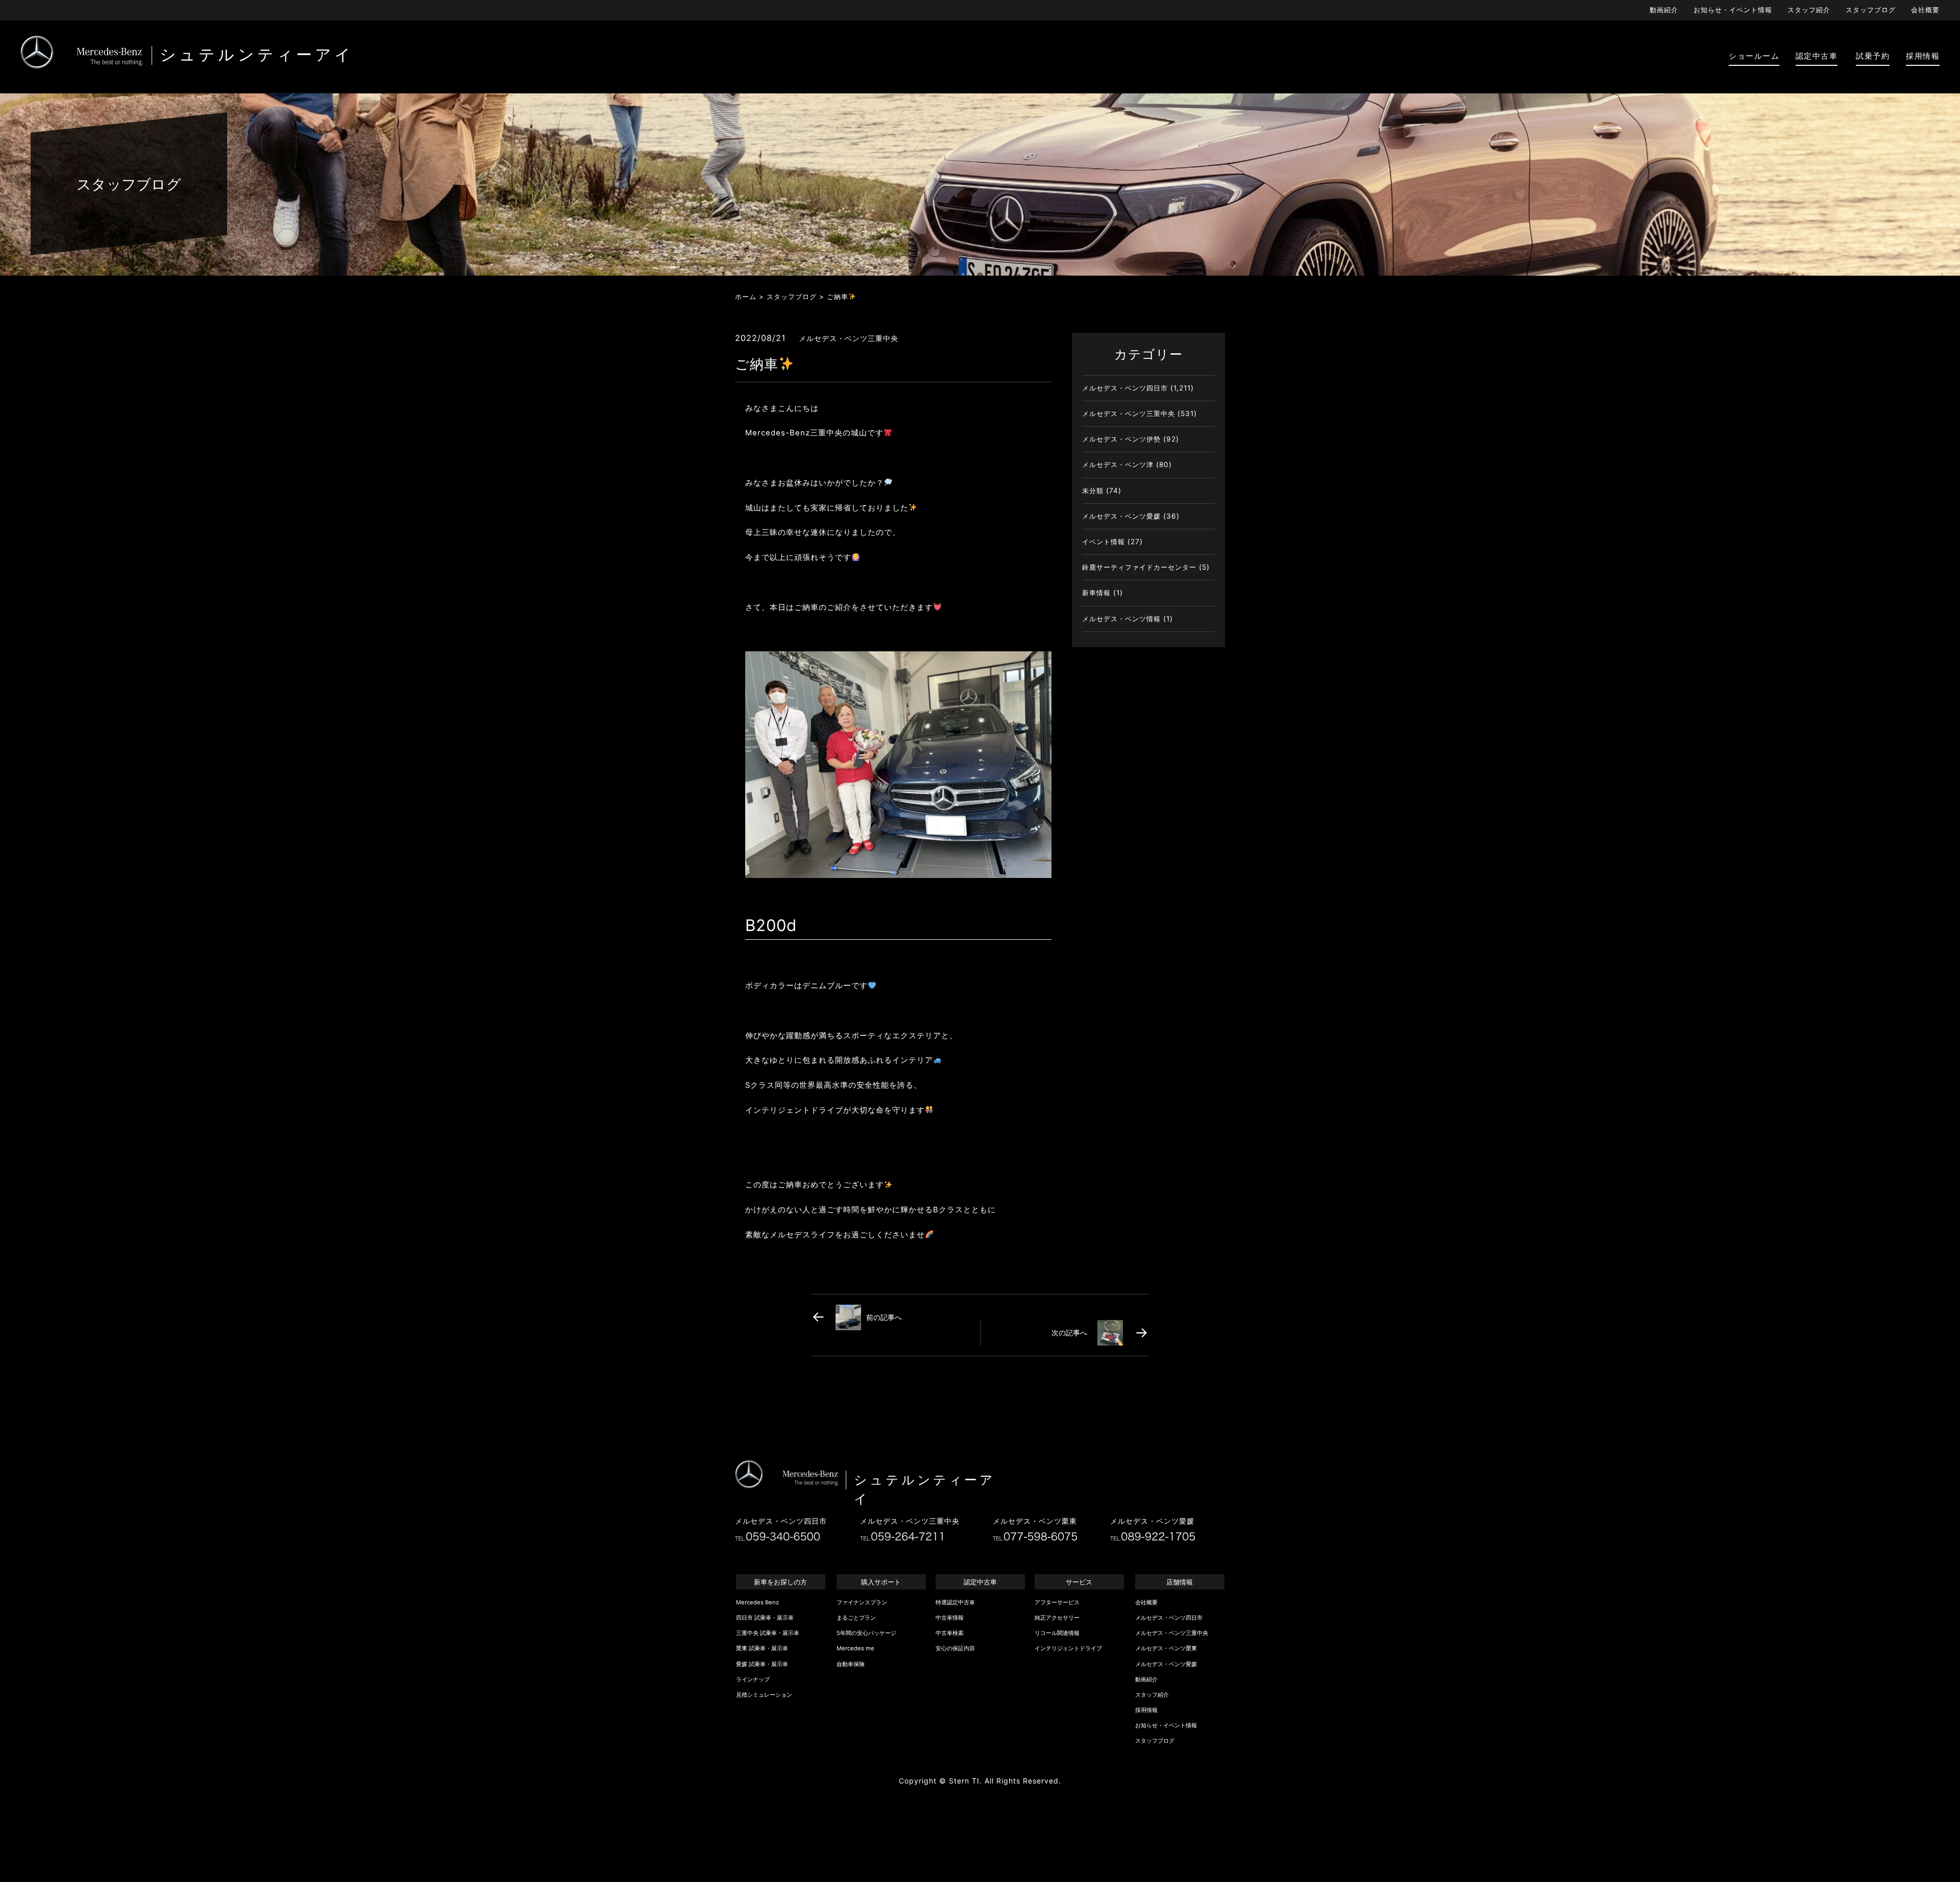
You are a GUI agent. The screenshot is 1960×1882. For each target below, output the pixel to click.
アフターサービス (1057, 1602)
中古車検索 (950, 1633)
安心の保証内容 (955, 1648)
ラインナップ (753, 1679)
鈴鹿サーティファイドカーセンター (1139, 567)
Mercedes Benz (757, 1602)
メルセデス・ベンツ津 (1118, 465)
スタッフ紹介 (1809, 10)
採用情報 (1146, 1710)
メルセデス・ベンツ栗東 (1166, 1648)
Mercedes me (855, 1648)
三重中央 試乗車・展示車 (768, 1633)
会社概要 (1925, 10)
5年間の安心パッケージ (866, 1633)
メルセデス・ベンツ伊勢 (1121, 439)
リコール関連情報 (1057, 1633)
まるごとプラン (856, 1618)
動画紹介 (1664, 10)
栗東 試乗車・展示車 (762, 1648)
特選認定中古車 (955, 1602)
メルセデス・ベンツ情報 (1121, 619)
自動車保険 (851, 1664)
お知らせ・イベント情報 (1733, 10)
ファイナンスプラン (862, 1602)
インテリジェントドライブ (1068, 1648)
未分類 (1093, 491)
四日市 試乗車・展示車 (765, 1618)
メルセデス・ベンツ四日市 (1125, 388)
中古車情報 (950, 1618)
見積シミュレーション (764, 1695)
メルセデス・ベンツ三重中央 (1129, 413)
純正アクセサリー (1057, 1618)
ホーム (746, 297)
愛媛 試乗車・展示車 (762, 1664)
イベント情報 (1104, 542)
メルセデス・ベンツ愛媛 (1121, 516)
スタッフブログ (1871, 10)
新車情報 (1096, 593)
